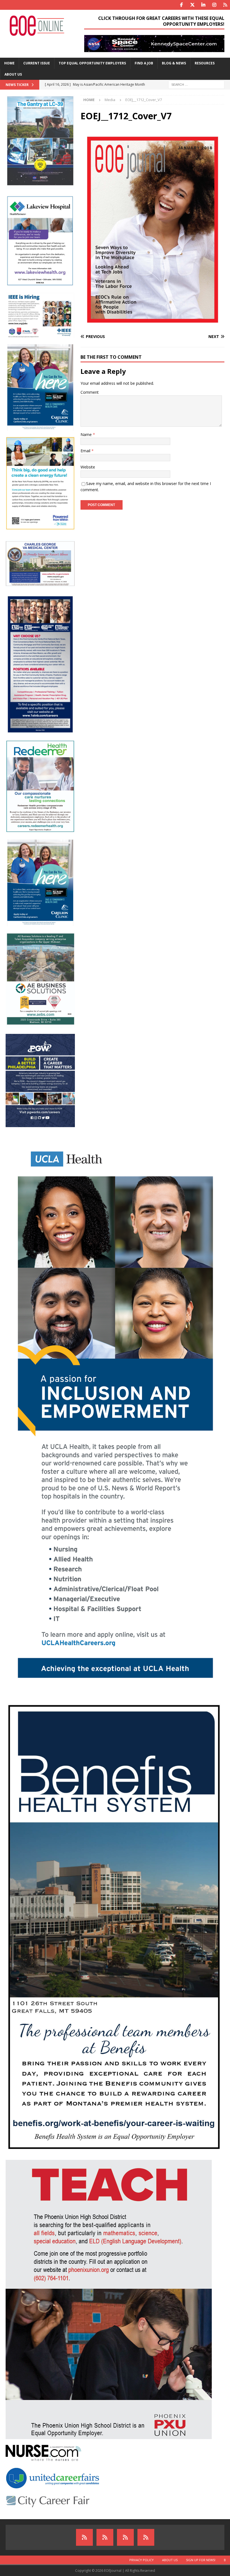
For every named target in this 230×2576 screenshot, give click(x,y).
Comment (90, 392)
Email (86, 451)
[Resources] (225, 5)
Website (88, 467)
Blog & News (174, 63)
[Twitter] (192, 5)
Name (87, 434)
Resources (205, 63)
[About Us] (105, 2537)
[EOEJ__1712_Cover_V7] (152, 326)
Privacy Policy (142, 2560)
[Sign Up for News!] (125, 2537)
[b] (146, 2537)
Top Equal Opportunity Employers (92, 63)
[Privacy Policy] (84, 2537)
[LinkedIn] (203, 5)
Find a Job (144, 63)
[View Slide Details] (154, 44)
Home (9, 63)
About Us (13, 74)
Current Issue (37, 63)
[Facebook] (181, 5)
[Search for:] (196, 84)
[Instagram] (214, 5)
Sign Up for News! (201, 2560)
